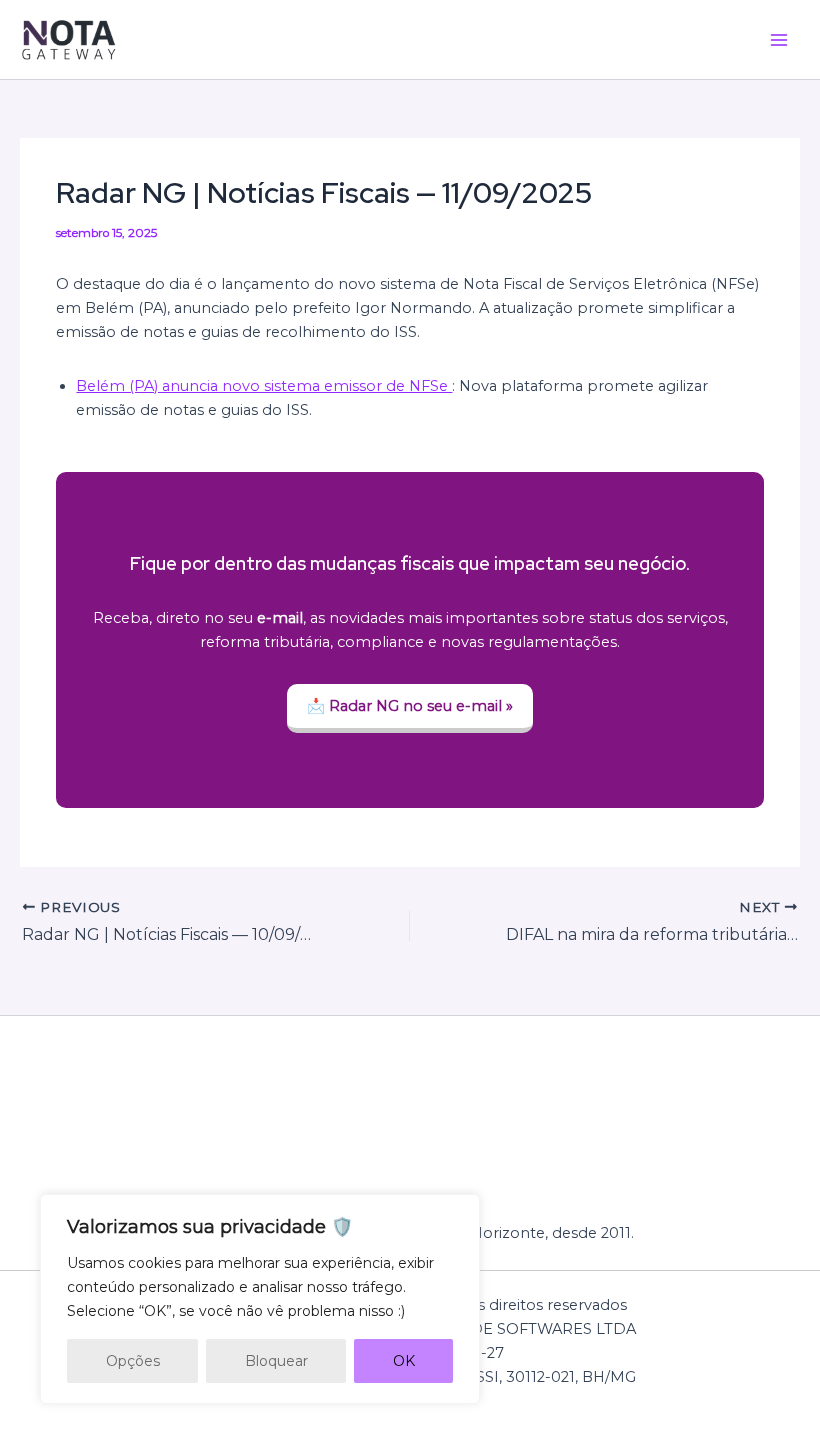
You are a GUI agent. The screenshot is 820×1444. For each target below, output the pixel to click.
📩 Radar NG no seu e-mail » (410, 706)
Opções (133, 1361)
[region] (260, 1299)
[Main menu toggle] (779, 40)
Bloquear (276, 1361)
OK (404, 1361)
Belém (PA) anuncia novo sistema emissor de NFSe (264, 386)
